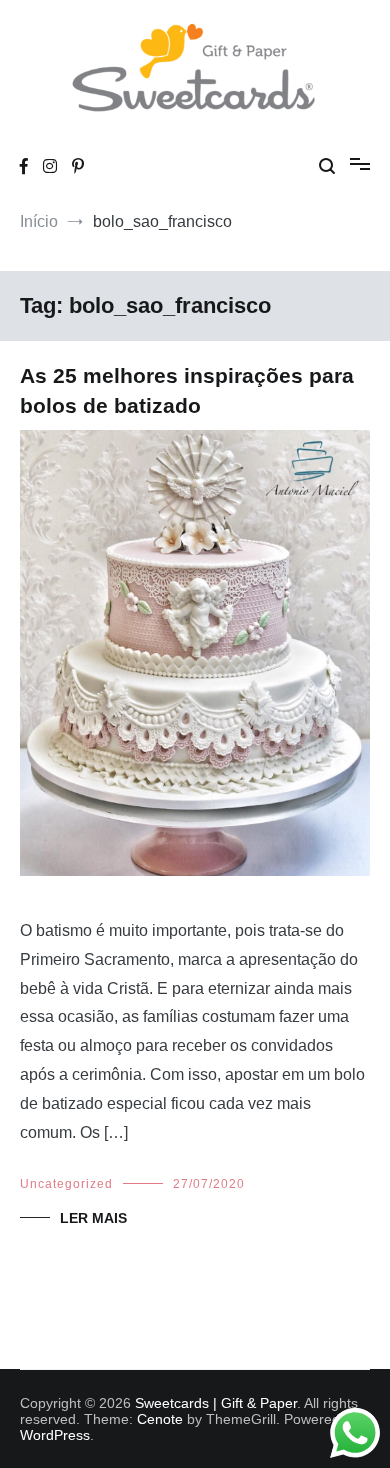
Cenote (160, 1419)
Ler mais (93, 1218)
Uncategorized (66, 1184)
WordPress (55, 1435)
